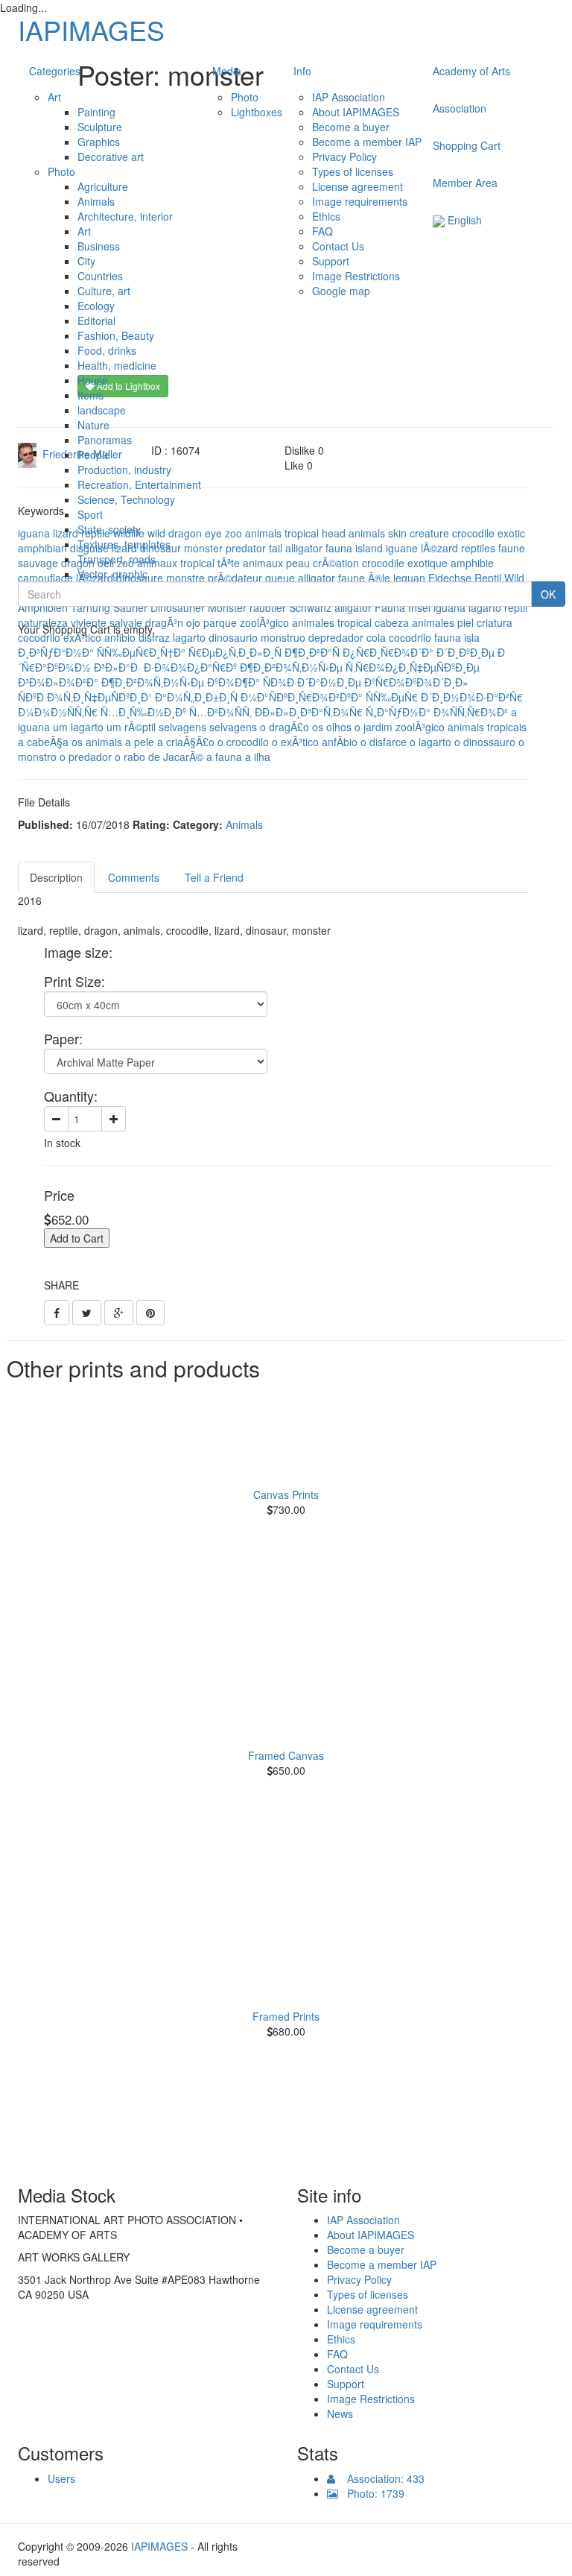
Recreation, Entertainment (139, 484)
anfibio (120, 637)
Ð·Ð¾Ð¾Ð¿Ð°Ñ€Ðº (190, 667)
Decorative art (111, 157)
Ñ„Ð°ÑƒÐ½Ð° (398, 712)
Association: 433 (380, 2478)
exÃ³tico (82, 637)
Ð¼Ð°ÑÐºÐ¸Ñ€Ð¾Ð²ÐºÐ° (302, 697)
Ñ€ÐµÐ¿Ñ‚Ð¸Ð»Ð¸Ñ (235, 652)
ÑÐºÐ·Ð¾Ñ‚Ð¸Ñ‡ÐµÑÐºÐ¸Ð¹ (85, 697)
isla (472, 637)
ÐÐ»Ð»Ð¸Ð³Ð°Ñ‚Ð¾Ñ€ (309, 712)
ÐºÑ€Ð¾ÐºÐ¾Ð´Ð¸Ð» (416, 682)
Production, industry (124, 470)
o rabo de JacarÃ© (159, 757)
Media (227, 71)
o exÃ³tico (295, 742)
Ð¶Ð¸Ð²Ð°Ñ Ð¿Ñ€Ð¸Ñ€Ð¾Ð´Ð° (359, 652)
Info (302, 71)
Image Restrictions (356, 276)
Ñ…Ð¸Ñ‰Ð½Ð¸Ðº (143, 712)
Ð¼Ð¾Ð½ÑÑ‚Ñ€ (58, 712)
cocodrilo (39, 637)
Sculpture (100, 127)
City (86, 261)
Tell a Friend (214, 877)
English (463, 220)
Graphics (99, 142)
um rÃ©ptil (131, 727)
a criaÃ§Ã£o (186, 742)
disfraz (154, 637)
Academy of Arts (471, 71)
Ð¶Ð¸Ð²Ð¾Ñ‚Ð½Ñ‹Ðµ (291, 667)
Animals (96, 201)
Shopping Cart (467, 145)
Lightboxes (257, 112)
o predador (86, 757)
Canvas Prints (286, 1494)
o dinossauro (485, 742)
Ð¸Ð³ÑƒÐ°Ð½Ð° (56, 652)
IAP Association (349, 97)
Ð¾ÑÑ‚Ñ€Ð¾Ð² (471, 712)
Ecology (96, 306)
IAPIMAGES (91, 29)
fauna (448, 637)
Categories (55, 71)
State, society (109, 529)
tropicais (507, 727)
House (93, 380)
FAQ (322, 231)
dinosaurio (233, 637)
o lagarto (430, 742)
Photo (61, 171)
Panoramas (105, 440)
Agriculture (103, 186)
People (94, 455)
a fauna (224, 757)
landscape (102, 410)
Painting (96, 112)
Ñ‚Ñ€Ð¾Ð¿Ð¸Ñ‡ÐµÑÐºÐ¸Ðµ (413, 667)
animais (466, 727)
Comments (134, 877)
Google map (341, 291)
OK (548, 594)
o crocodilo (243, 742)
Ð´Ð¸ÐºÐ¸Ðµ (465, 652)
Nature (93, 425)
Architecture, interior (125, 216)
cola (376, 637)
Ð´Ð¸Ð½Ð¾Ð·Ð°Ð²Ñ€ (472, 697)
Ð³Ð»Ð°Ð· (117, 667)
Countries (100, 276)
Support (331, 261)
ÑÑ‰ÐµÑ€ (392, 697)
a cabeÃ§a (43, 742)
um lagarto (78, 727)
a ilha (258, 757)
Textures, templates (124, 544)
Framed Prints (286, 2016)
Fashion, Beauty (116, 335)
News (340, 2414)
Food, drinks (107, 350)
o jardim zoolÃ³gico (400, 727)
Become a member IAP (367, 142)
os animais (97, 742)
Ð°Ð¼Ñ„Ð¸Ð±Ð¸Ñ (196, 697)
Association (460, 108)
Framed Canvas (286, 1755)
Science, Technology (126, 499)
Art (54, 97)
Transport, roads (117, 559)
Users (61, 2478)
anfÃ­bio (340, 742)
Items (90, 395)
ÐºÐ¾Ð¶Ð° (233, 682)
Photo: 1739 (371, 2493)
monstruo (283, 637)
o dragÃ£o (285, 727)
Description (56, 877)
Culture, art (104, 291)
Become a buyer (351, 127)
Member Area (465, 183)
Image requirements (360, 201)
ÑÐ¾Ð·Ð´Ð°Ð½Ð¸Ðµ (312, 682)
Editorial (96, 321)
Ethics (326, 216)
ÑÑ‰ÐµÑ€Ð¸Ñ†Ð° (141, 652)
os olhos (332, 727)
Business (99, 246)
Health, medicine (117, 365)
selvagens (182, 727)
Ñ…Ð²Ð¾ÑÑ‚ (220, 712)
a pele (140, 742)
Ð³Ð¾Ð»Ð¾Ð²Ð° (58, 682)
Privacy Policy (344, 157)
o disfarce (384, 742)
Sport (90, 514)
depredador (336, 637)
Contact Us (338, 246)
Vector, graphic (112, 574)
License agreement (357, 186)
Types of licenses (353, 171)
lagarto (189, 637)
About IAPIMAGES (356, 112)
